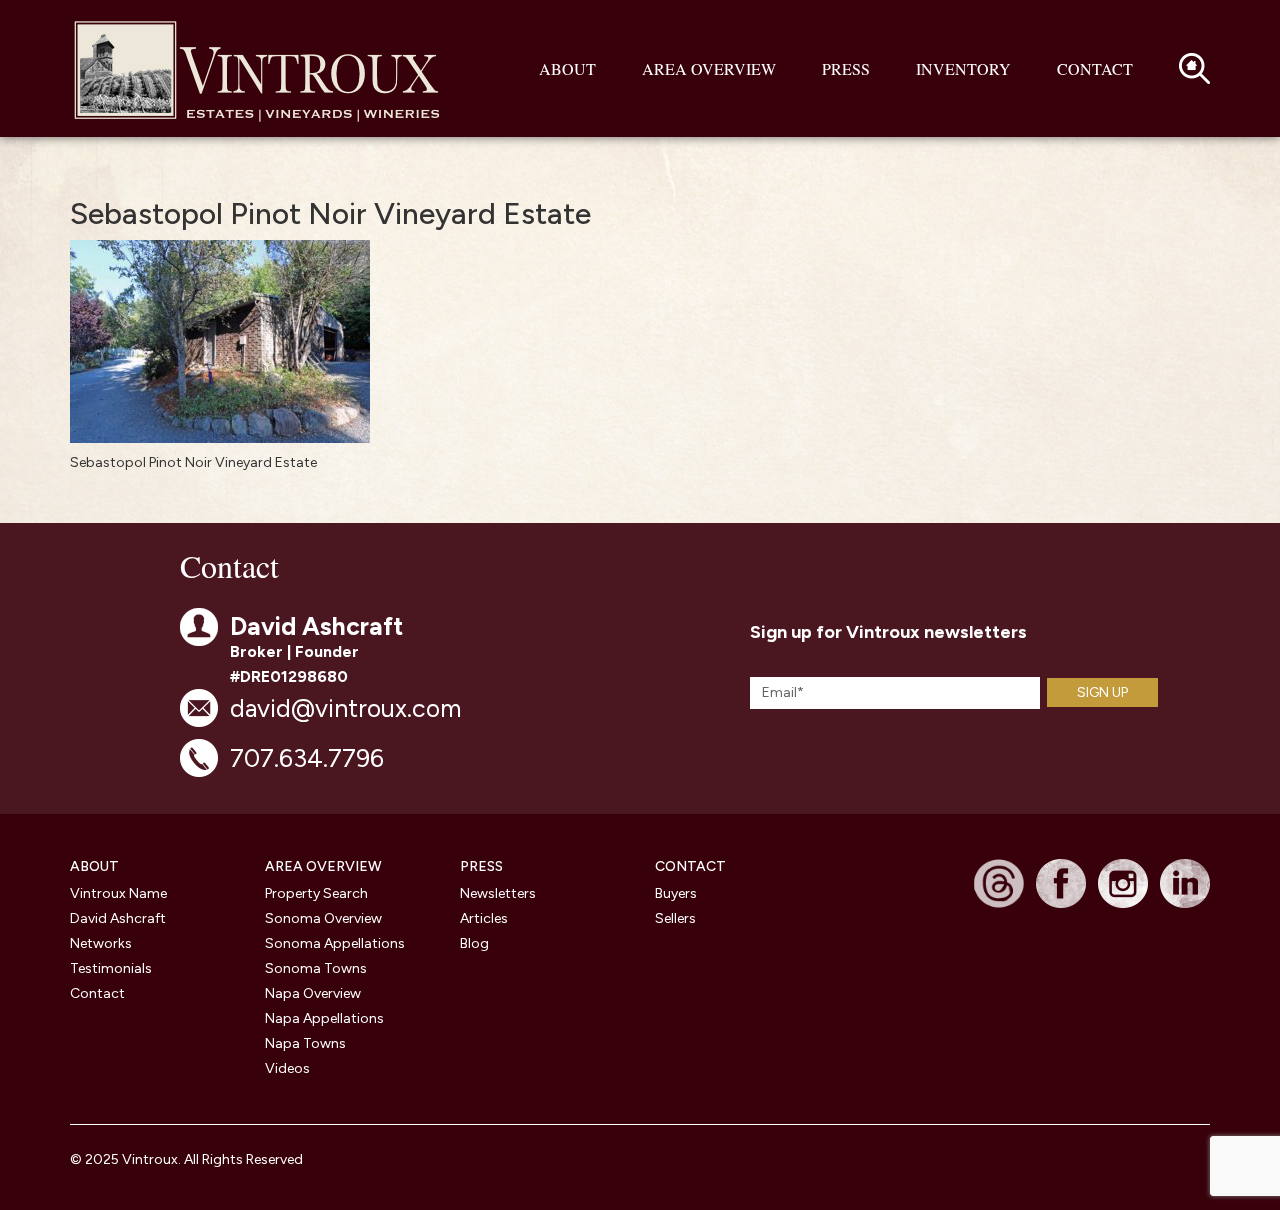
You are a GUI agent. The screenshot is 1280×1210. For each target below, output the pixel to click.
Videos (287, 1068)
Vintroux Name (118, 893)
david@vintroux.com (345, 708)
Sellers (675, 918)
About (567, 68)
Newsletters (498, 893)
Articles (484, 918)
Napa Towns (305, 1043)
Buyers (676, 893)
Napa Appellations (324, 1018)
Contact (1095, 68)
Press (846, 68)
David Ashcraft (118, 918)
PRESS (481, 866)
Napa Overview (313, 993)
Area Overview (709, 68)
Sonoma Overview (323, 918)
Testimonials (111, 968)
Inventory (963, 68)
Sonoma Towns (316, 968)
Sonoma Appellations (335, 943)
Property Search (316, 893)
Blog (474, 943)
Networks (101, 943)
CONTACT (690, 866)
